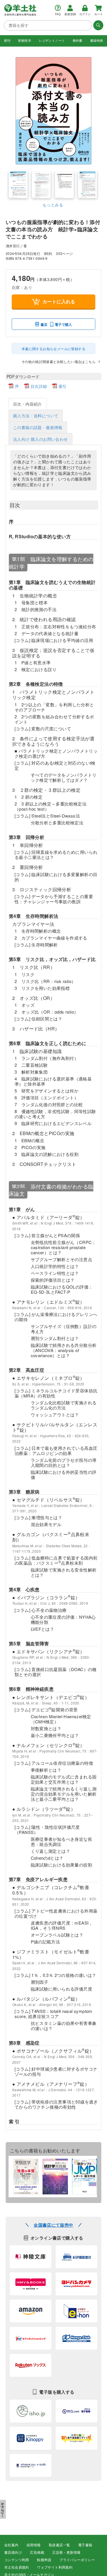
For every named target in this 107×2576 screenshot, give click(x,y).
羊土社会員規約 (17, 2567)
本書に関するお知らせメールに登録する (53, 349)
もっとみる (53, 205)
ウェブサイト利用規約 (55, 2567)
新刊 (7, 41)
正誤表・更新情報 (66, 2553)
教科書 (78, 41)
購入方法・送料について (36, 416)
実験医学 (25, 41)
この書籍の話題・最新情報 (38, 427)
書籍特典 (97, 41)
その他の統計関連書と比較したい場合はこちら (58, 361)
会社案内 (11, 2545)
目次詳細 (39, 386)
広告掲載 (37, 2553)
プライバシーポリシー (77, 2560)
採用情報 (34, 2545)
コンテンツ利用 (17, 2560)
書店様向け (13, 2553)
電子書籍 (85, 2545)
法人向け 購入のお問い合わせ (41, 439)
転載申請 (44, 2560)
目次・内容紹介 (28, 404)
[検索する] (98, 25)
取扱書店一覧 (59, 2545)
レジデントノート (52, 41)
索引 (63, 386)
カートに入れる (59, 301)
